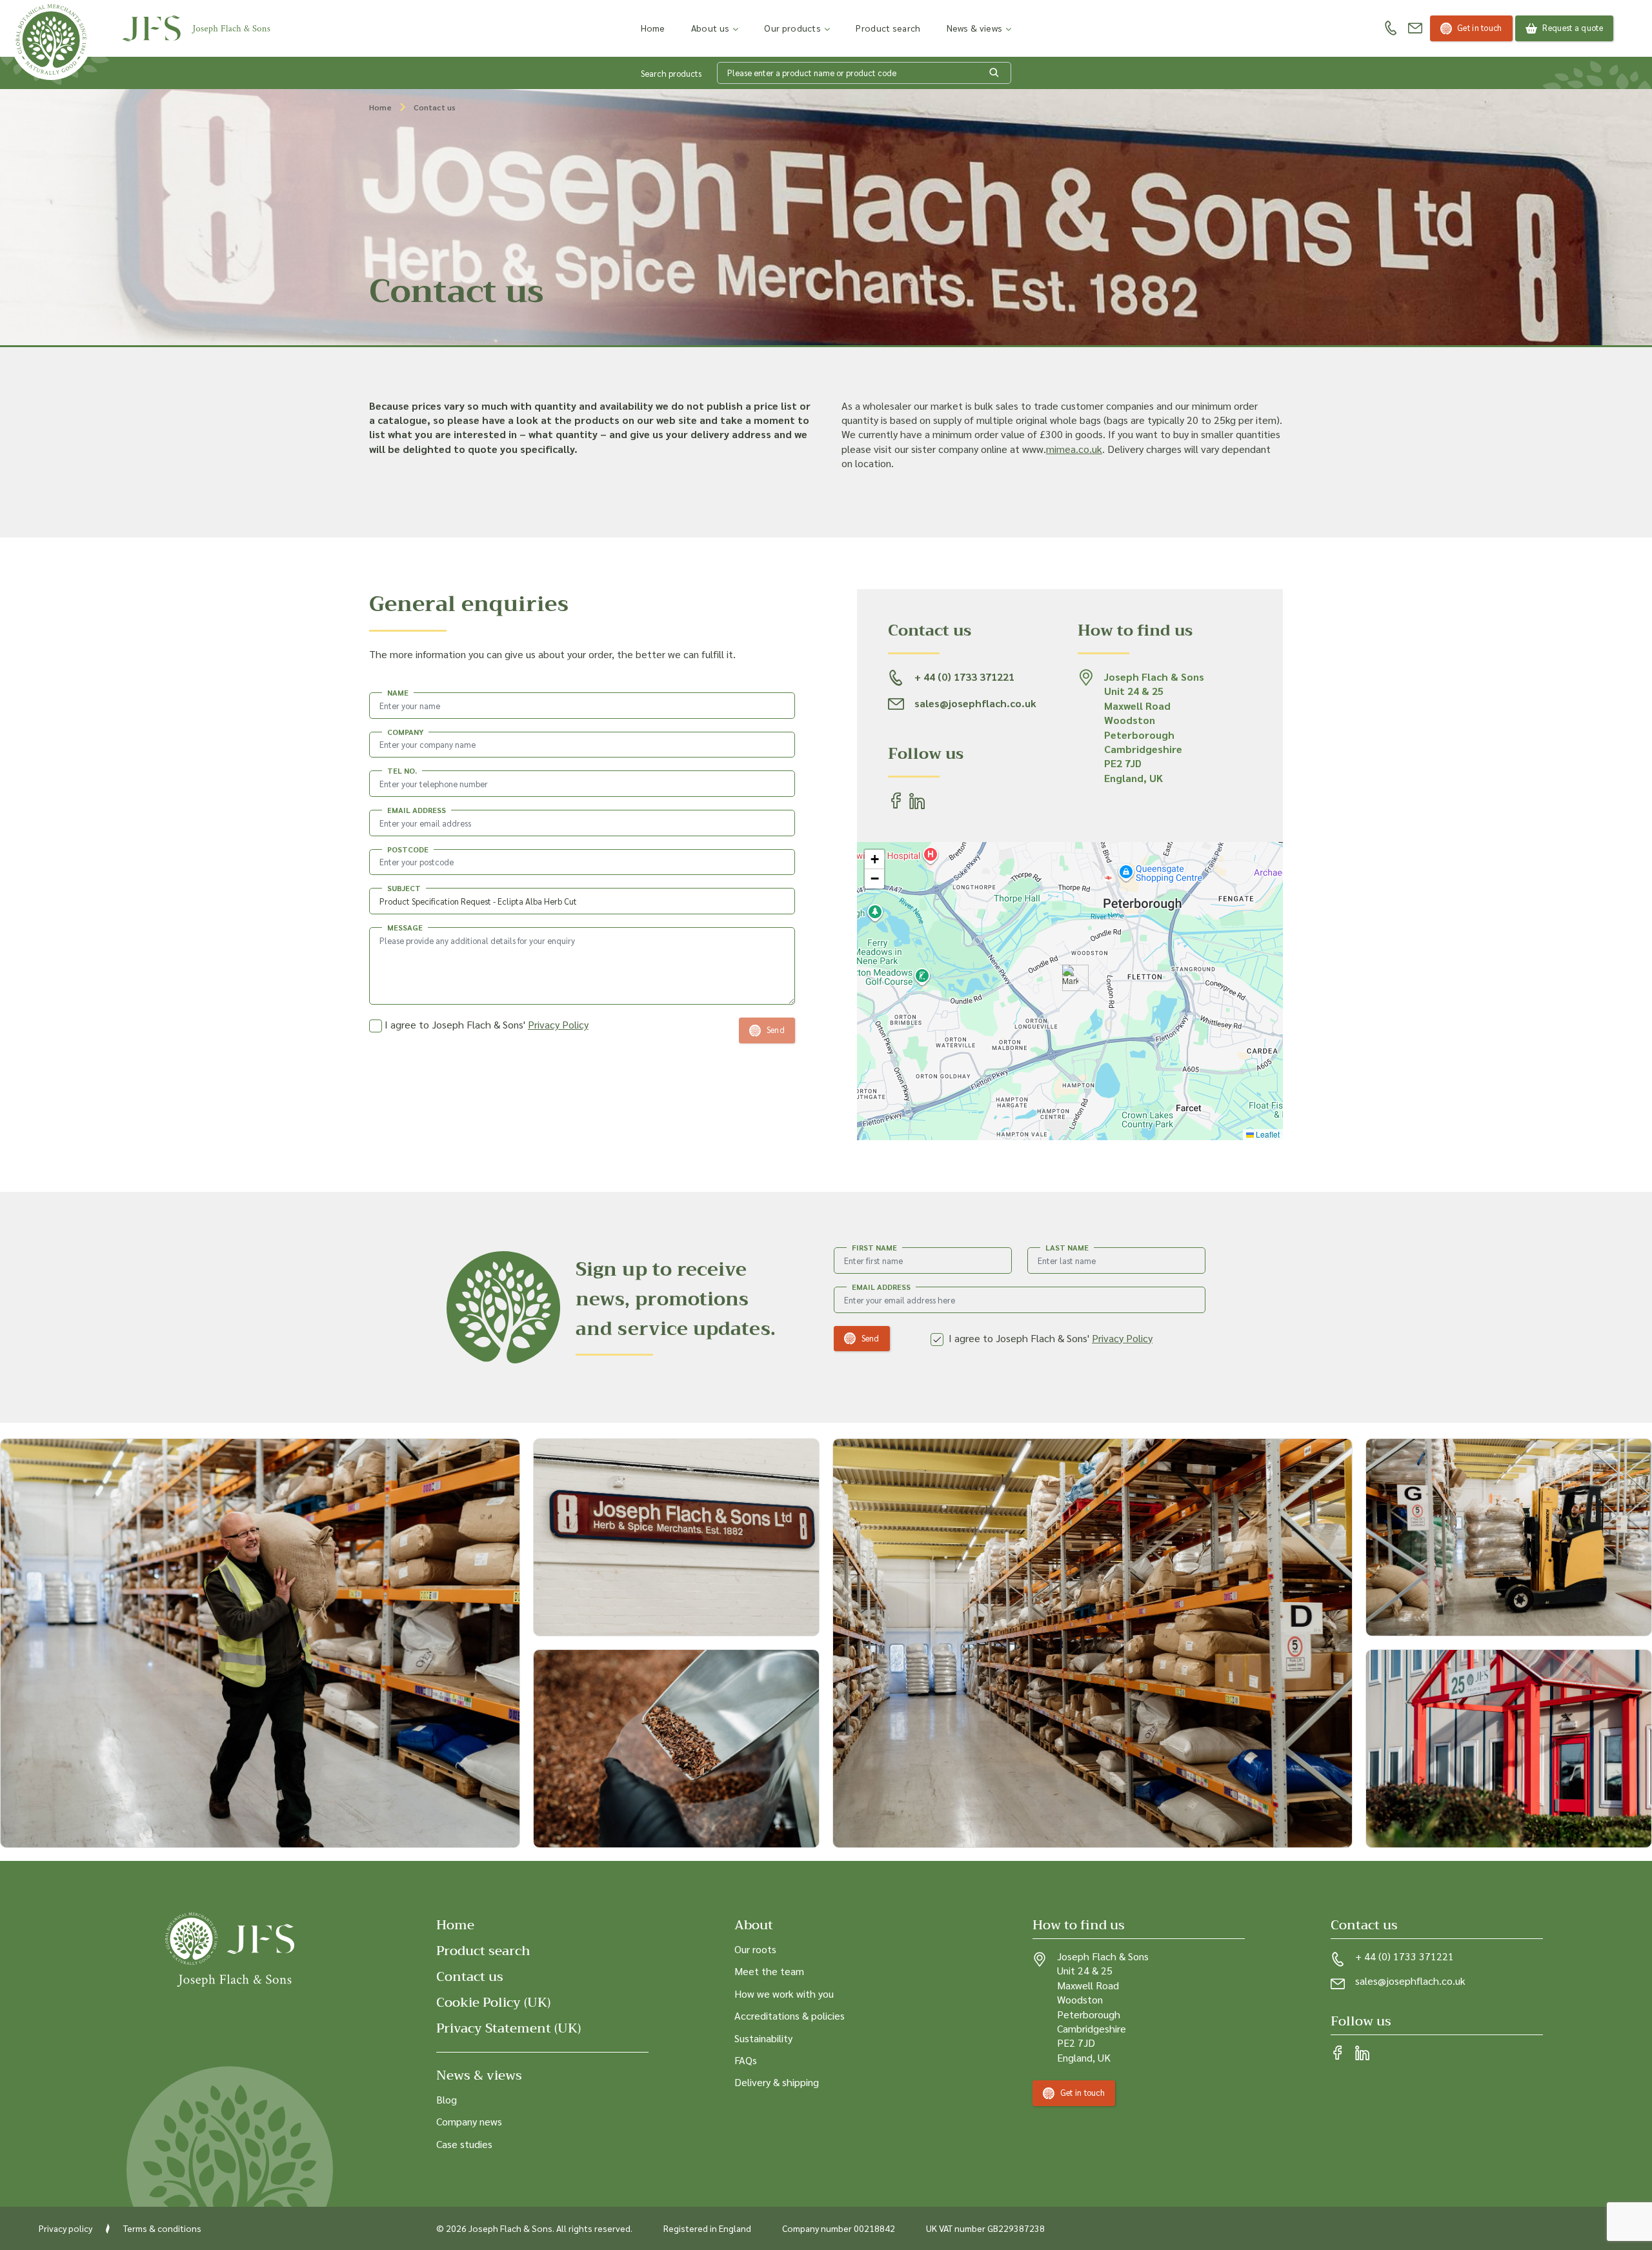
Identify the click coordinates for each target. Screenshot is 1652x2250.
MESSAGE (405, 927)
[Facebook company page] (1338, 2054)
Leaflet (1267, 1134)
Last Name (1067, 1247)
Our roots (755, 1949)
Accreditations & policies (790, 2015)
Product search (888, 28)
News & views (975, 28)
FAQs (746, 2060)
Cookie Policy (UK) (493, 2003)
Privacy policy (65, 2228)
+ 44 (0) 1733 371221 (1405, 1956)
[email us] (1415, 28)
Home (653, 28)
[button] (1070, 978)
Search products (671, 73)
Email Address (881, 1287)
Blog (447, 2099)
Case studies (464, 2143)
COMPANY (405, 732)
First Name (874, 1247)
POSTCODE (408, 849)
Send (871, 1338)
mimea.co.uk (1074, 449)
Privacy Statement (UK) (509, 2028)
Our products (792, 28)
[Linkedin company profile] (1362, 2054)
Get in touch (1480, 27)
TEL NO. (402, 770)
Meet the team (769, 1971)
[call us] (1391, 29)
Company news (469, 2121)
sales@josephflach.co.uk (1410, 1981)
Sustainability (763, 2037)
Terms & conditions (162, 2228)
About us (710, 28)
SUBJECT (404, 888)
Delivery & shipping (777, 2082)
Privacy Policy (558, 1024)
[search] (994, 73)
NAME (398, 692)
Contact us (470, 1977)
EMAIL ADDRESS (417, 810)
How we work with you (784, 1993)
